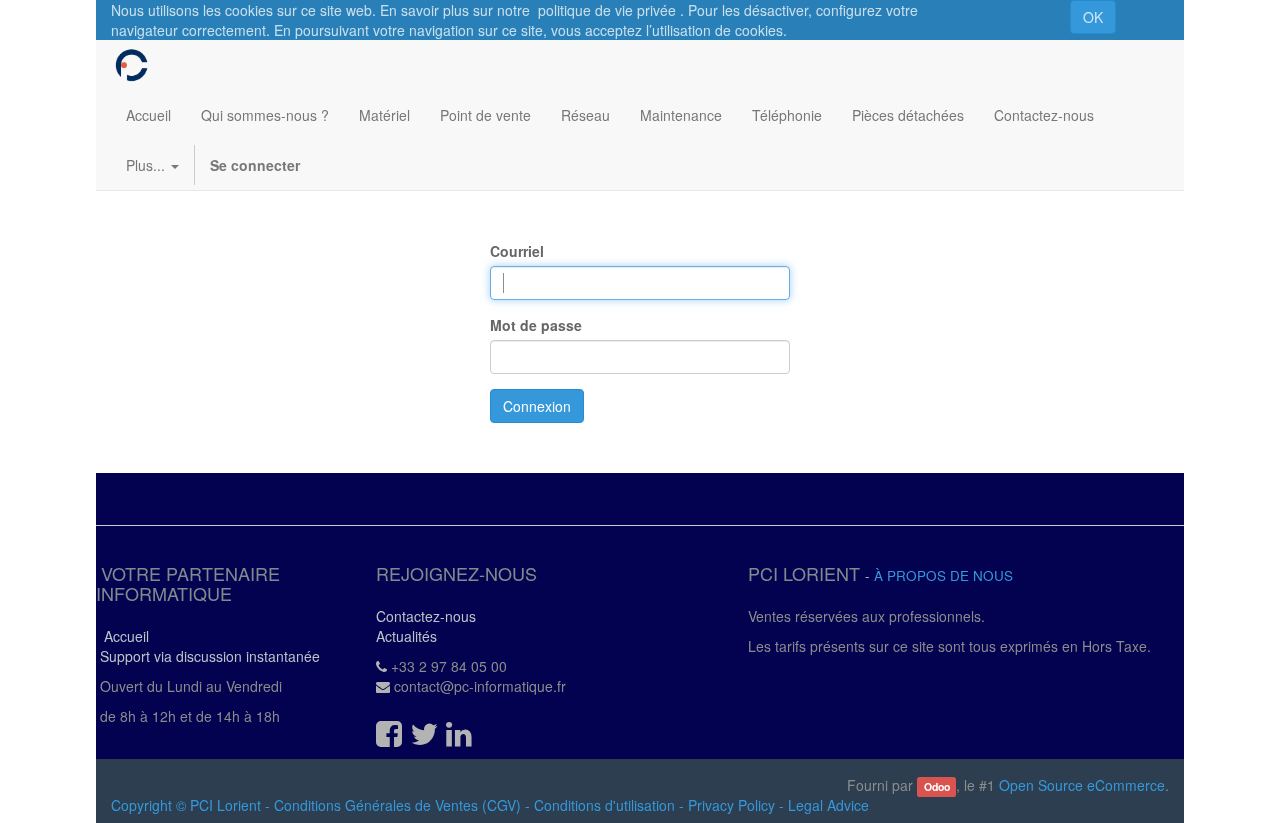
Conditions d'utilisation (604, 805)
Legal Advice (828, 805)
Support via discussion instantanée (208, 656)
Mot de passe (536, 325)
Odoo (937, 786)
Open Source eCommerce (1082, 785)
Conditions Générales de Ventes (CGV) (397, 805)
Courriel (517, 251)
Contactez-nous (426, 616)
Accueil (122, 636)
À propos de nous (943, 575)
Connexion (537, 406)
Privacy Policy (731, 805)
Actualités (406, 636)
